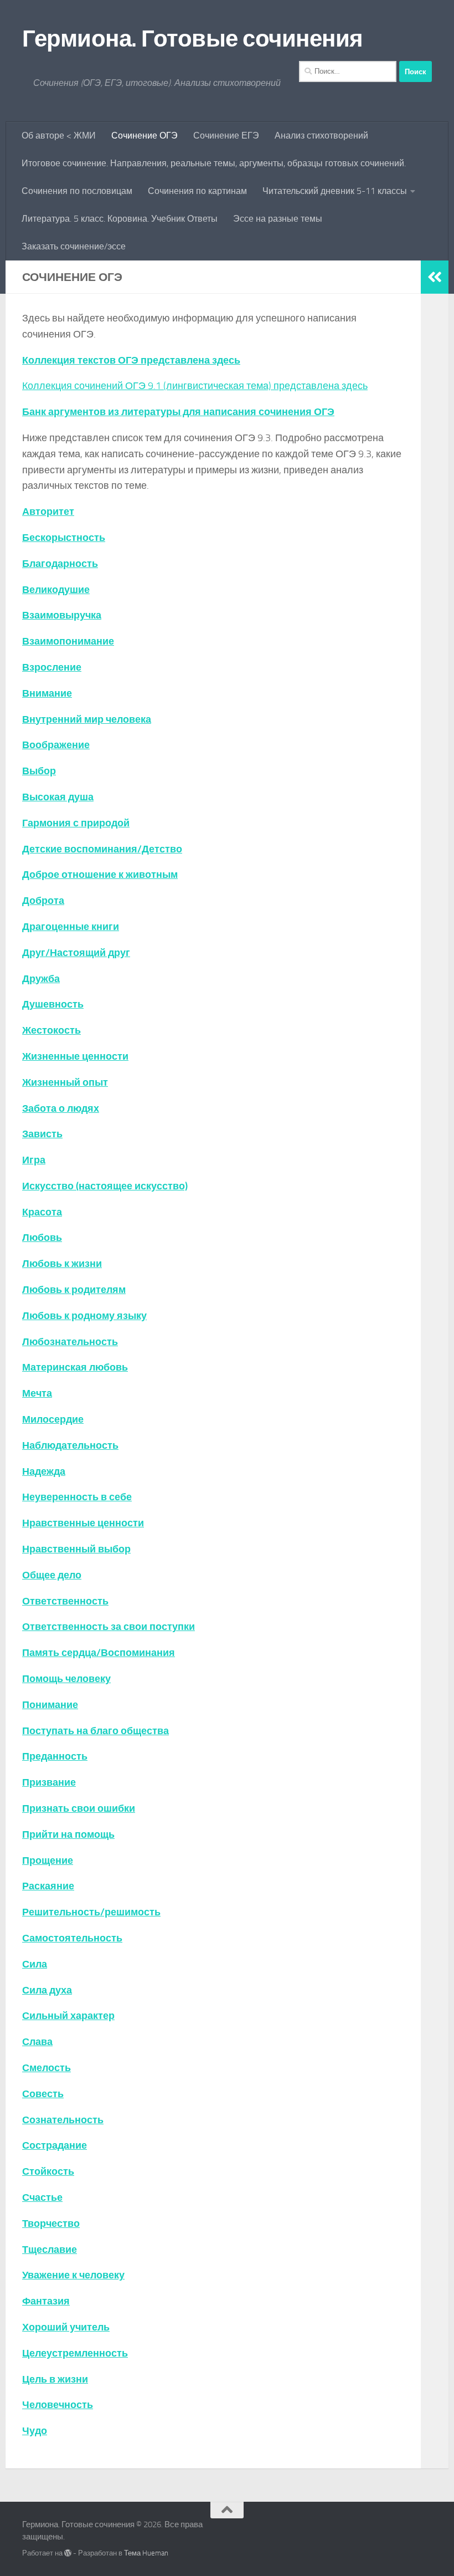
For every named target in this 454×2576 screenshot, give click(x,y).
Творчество (51, 2224)
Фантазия (46, 2301)
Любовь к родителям (74, 1290)
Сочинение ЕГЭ (226, 136)
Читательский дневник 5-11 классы (335, 191)
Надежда (44, 1471)
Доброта (43, 901)
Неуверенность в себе (77, 1497)
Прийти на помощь (68, 1834)
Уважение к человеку (73, 2275)
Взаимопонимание (68, 641)
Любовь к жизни (62, 1264)
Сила (35, 1964)
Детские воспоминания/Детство (102, 849)
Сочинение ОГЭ (145, 136)
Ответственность (65, 1601)
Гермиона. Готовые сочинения (193, 39)
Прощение (48, 1861)
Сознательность (63, 2120)
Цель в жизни (55, 2379)
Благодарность (60, 564)
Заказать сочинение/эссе (74, 246)
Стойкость (48, 2171)
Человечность (58, 2405)
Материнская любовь (75, 1367)
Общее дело (52, 1575)
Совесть (43, 2094)
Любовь (42, 1238)
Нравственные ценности (83, 1523)
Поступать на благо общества (96, 1731)
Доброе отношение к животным (100, 875)
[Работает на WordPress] (68, 2553)
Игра (34, 1160)
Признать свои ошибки (79, 1808)
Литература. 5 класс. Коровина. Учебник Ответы (120, 219)
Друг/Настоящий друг (76, 953)
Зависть (42, 1134)
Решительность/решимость (91, 1912)
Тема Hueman (146, 2553)
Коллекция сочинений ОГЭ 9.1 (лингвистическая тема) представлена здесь (195, 386)
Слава (37, 2042)
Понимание (50, 1705)
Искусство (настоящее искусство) (105, 1186)
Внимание (47, 693)
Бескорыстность (64, 538)
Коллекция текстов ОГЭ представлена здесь (131, 360)
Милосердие (53, 1419)
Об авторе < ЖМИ (59, 136)
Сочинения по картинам (197, 191)
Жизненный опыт (65, 1082)
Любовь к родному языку (84, 1316)
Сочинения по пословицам (77, 191)
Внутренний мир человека (87, 719)
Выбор (39, 771)
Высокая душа (58, 797)
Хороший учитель (66, 2327)
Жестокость (51, 1030)
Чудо (35, 2431)
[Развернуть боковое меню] (435, 277)
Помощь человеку (66, 1679)
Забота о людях (61, 1108)
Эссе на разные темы (278, 219)
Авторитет (48, 512)
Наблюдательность (70, 1445)
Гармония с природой (76, 823)
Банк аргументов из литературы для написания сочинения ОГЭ (178, 412)
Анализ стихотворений (321, 136)
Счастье (42, 2197)
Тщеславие (50, 2250)
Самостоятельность (72, 1938)
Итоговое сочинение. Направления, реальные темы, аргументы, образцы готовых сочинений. (214, 163)
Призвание (49, 1782)
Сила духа (47, 1990)
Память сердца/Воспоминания (99, 1653)
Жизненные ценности (75, 1056)
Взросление (52, 667)
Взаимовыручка (62, 615)
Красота (42, 1212)
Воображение (56, 745)
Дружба (41, 979)
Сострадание (55, 2145)
